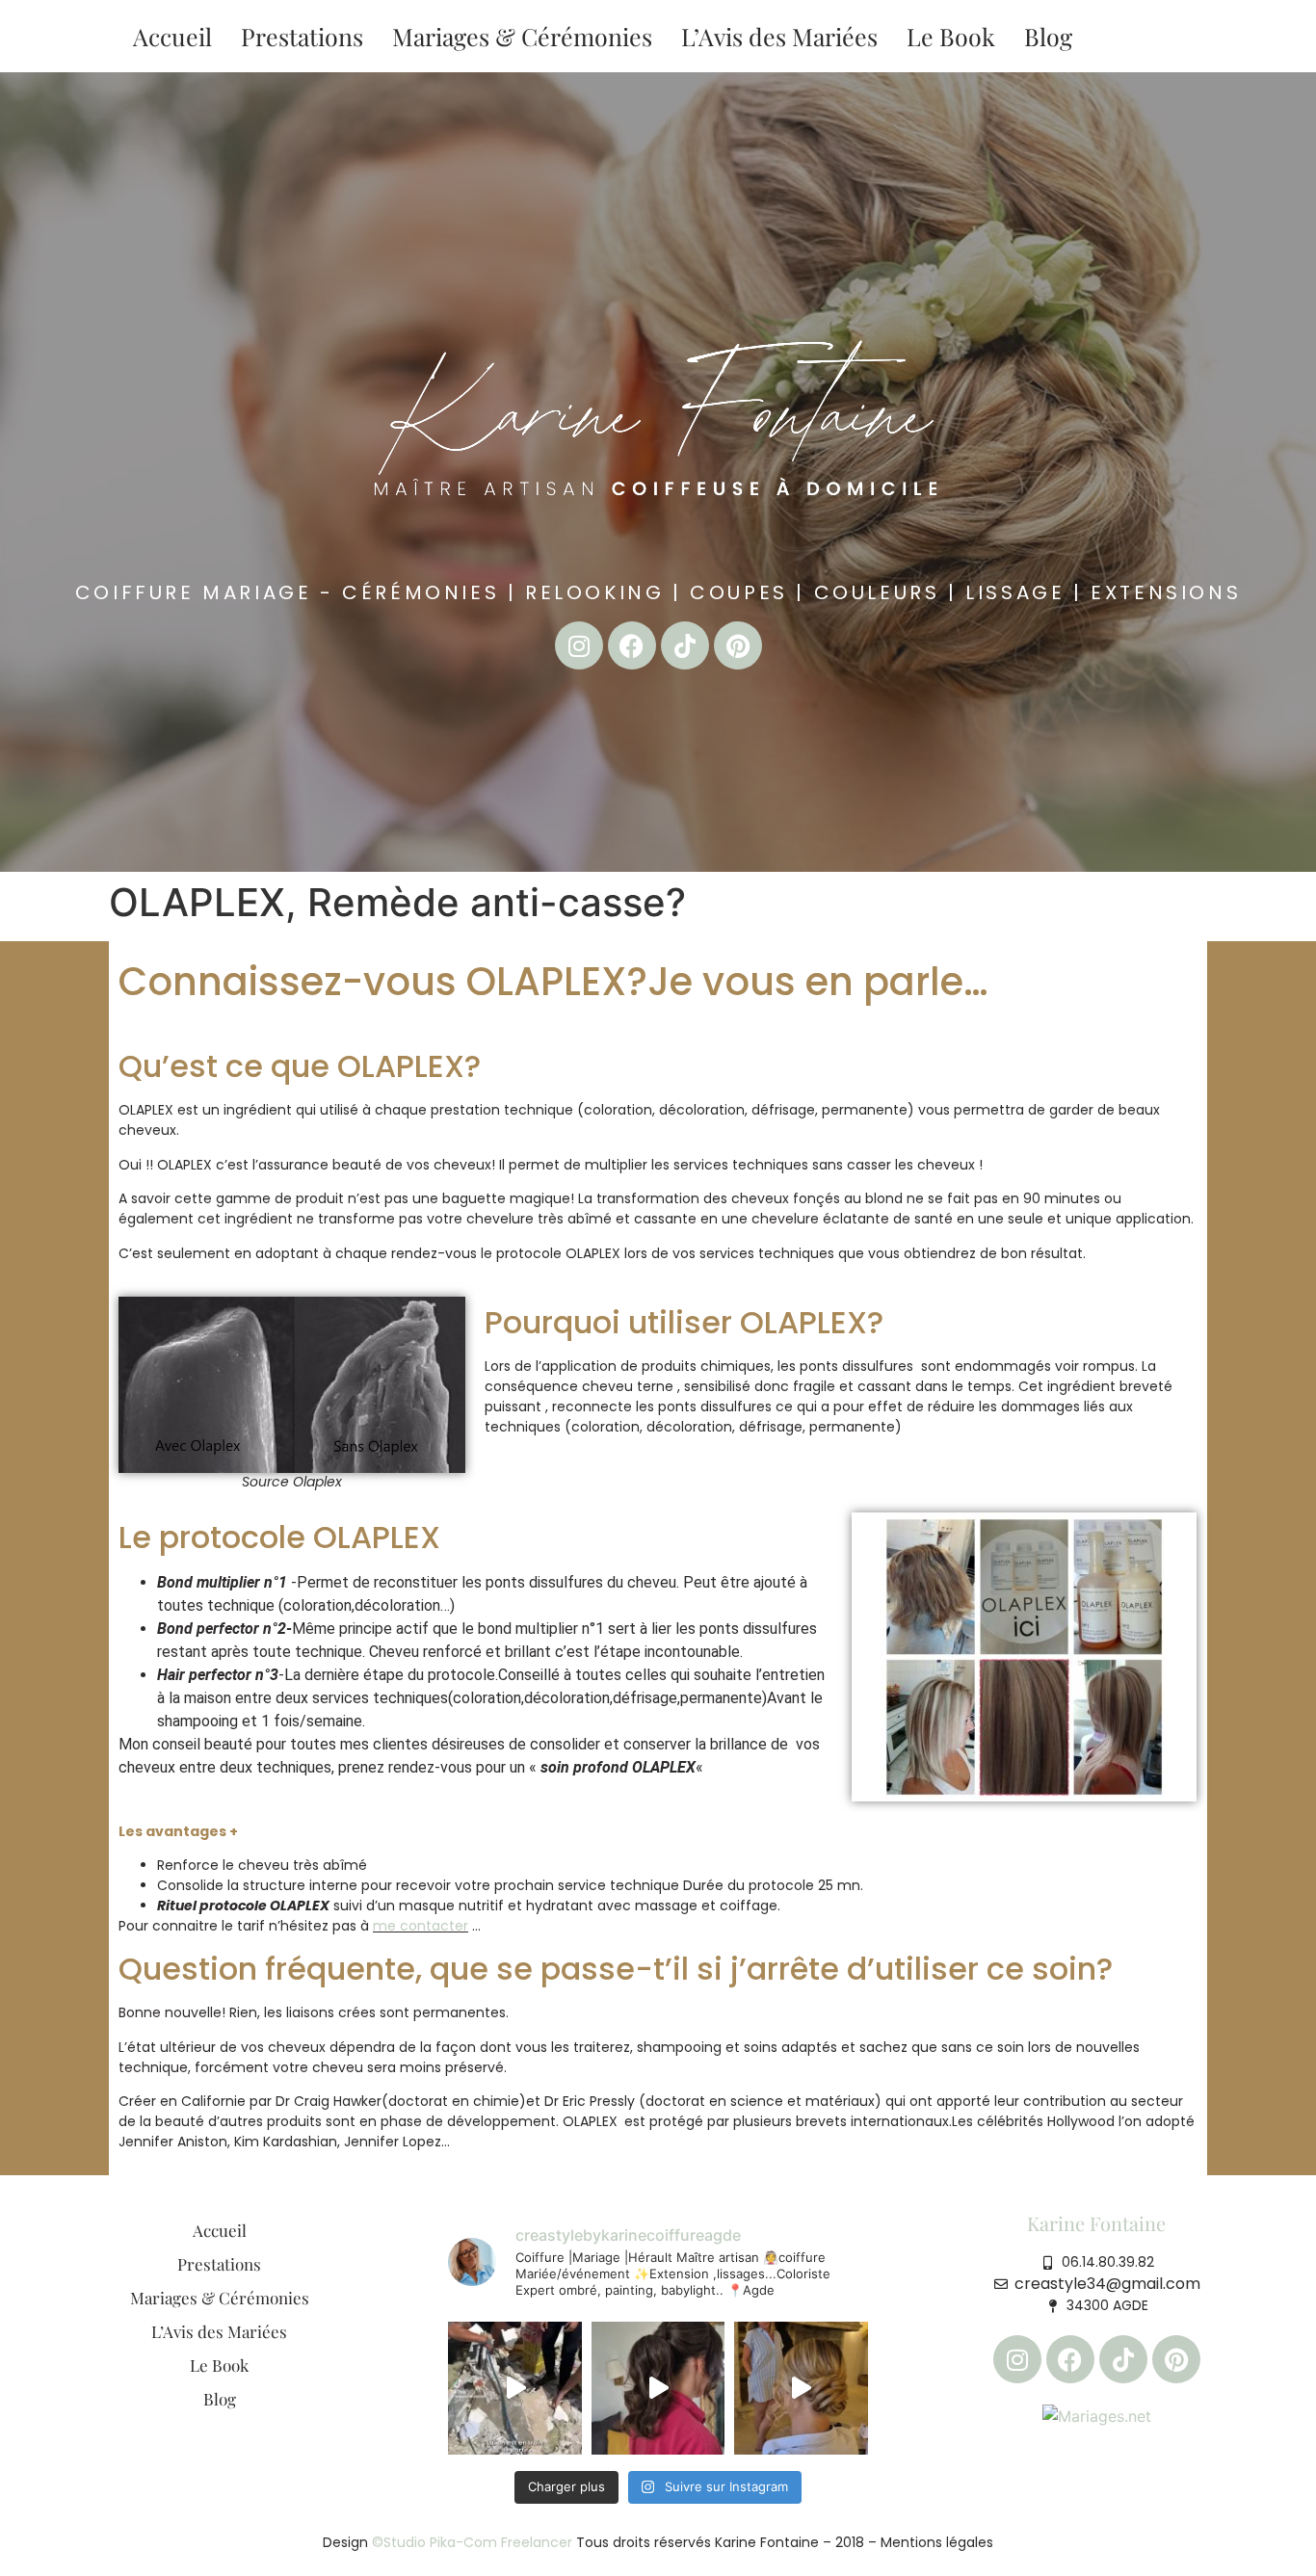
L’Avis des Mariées (779, 36)
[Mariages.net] (1097, 2414)
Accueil (172, 36)
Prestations (302, 36)
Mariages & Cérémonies (522, 36)
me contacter (421, 1926)
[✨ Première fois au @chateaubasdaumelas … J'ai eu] (658, 2388)
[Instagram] (579, 645)
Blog (1048, 36)
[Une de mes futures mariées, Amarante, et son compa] (514, 2388)
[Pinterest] (738, 645)
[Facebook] (632, 645)
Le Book (951, 36)
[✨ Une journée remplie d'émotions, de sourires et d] (801, 2388)
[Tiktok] (685, 645)
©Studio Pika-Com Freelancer (470, 2542)
